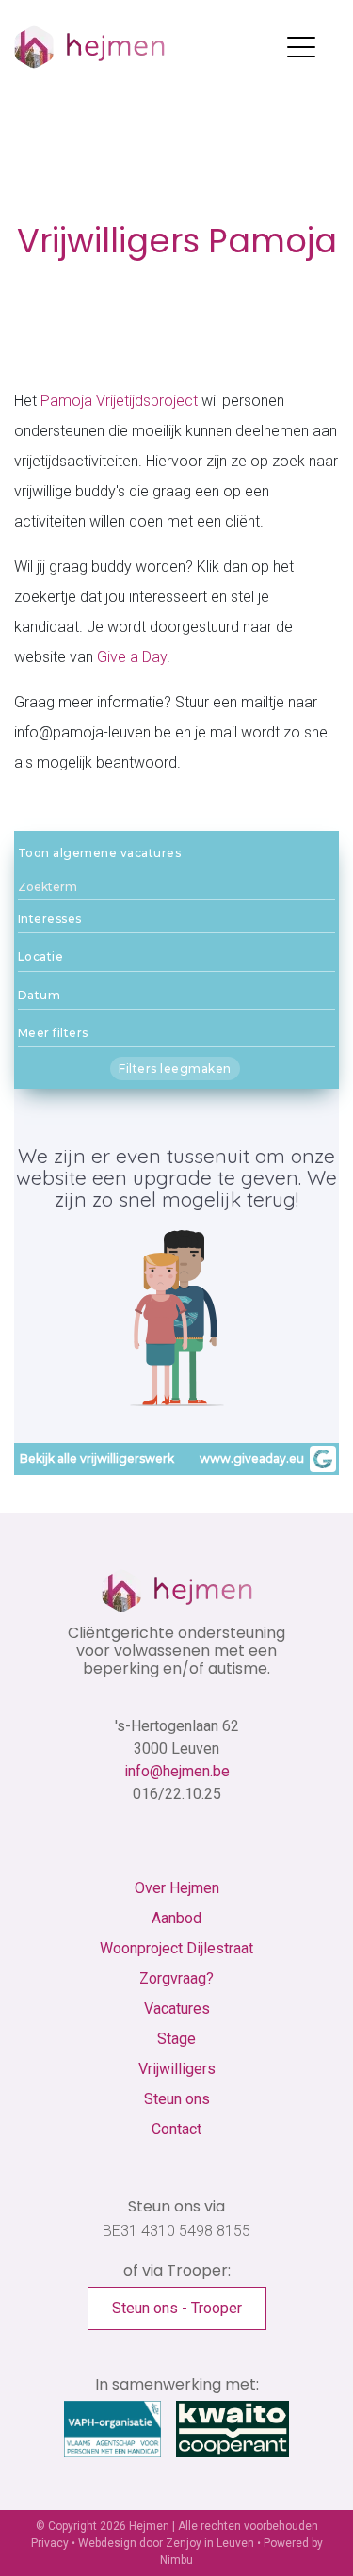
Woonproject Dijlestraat (176, 1948)
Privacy (50, 2543)
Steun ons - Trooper (177, 2308)
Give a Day (132, 657)
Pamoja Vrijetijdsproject (119, 401)
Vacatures (177, 2009)
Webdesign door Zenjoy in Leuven (166, 2543)
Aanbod (176, 1918)
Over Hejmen (177, 1888)
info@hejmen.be (177, 1771)
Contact (176, 2129)
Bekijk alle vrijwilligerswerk (97, 1458)
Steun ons (177, 2099)
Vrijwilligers (177, 2069)
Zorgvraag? (176, 1978)
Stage (176, 2039)
